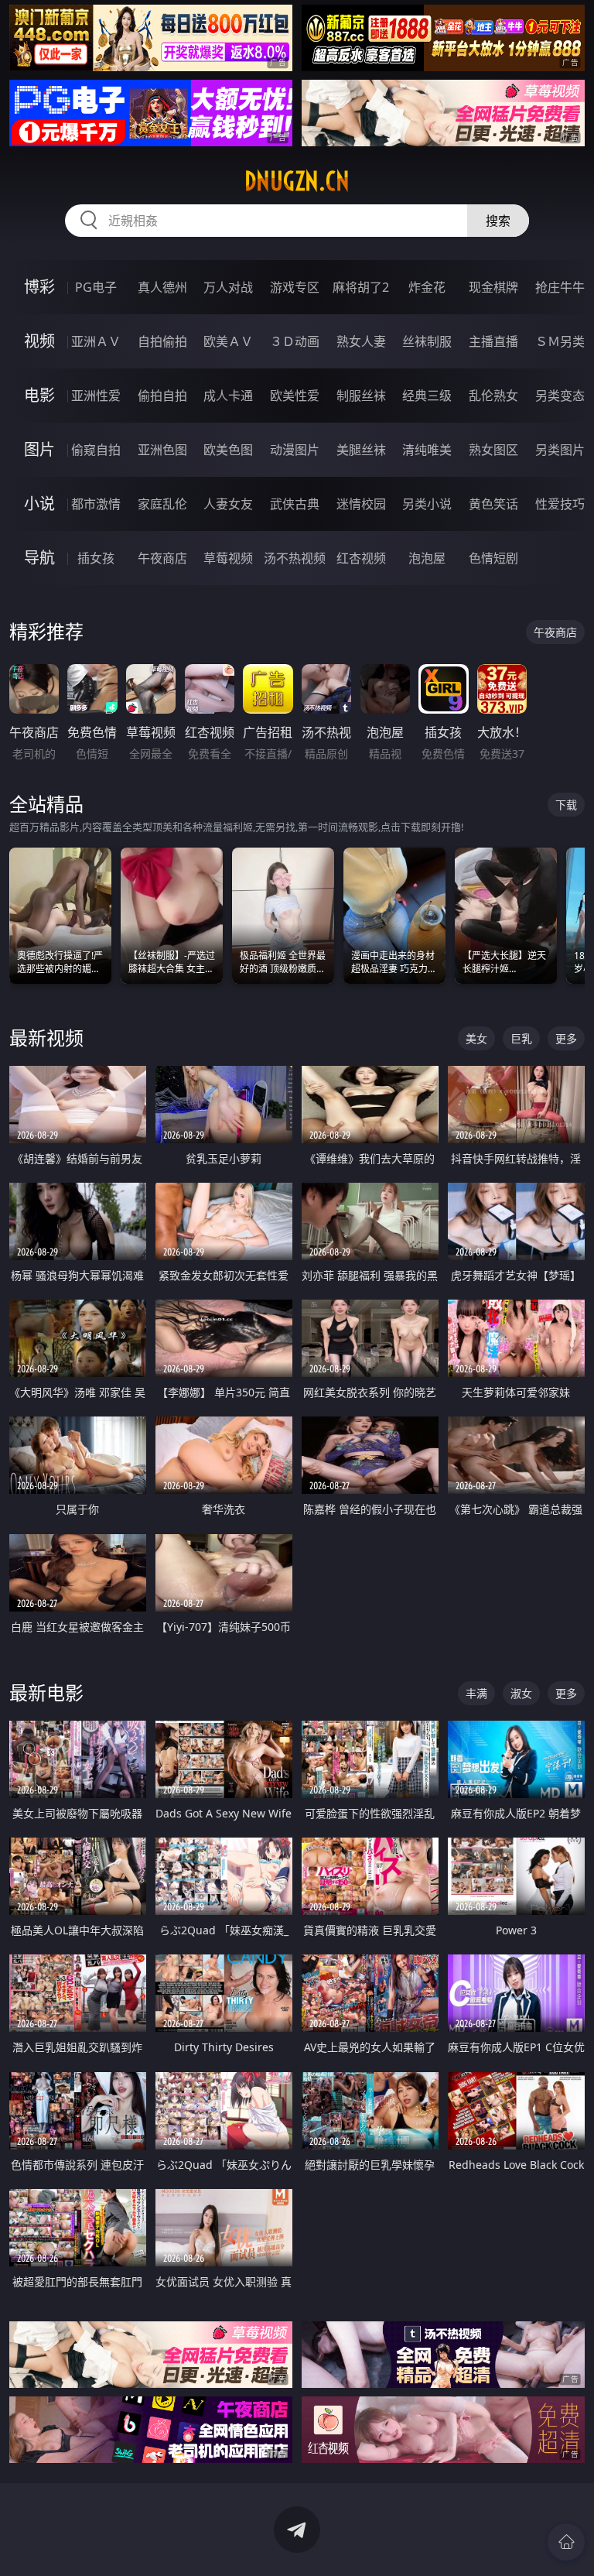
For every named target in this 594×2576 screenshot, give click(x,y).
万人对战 (228, 287)
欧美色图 (228, 450)
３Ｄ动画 (295, 341)
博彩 (39, 287)
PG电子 (96, 287)
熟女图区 (493, 450)
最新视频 (46, 1038)
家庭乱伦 (162, 504)
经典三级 (427, 396)
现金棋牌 (493, 287)
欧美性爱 (295, 396)
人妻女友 (228, 504)
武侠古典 (295, 504)
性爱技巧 (560, 504)
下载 (566, 805)
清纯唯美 (427, 450)
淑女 (521, 1693)
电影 (39, 395)
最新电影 (46, 1692)
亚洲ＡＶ (96, 341)
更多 (566, 1038)
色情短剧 (493, 558)
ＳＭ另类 (560, 341)
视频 (39, 341)
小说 (39, 504)
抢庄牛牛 (560, 287)
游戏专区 (295, 287)
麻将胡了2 (361, 287)
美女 (476, 1038)
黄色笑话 (493, 504)
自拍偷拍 (162, 341)
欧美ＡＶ (228, 341)
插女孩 (96, 558)
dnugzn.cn (297, 181)
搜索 (498, 221)
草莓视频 (228, 558)
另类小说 (427, 504)
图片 (39, 449)
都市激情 (96, 504)
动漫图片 (295, 450)
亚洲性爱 (96, 396)
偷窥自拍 (96, 450)
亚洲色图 (162, 450)
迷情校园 (361, 504)
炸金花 (427, 287)
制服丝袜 (361, 396)
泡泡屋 (427, 558)
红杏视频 (361, 558)
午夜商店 (162, 558)
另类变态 (560, 396)
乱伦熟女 (493, 396)
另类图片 (560, 450)
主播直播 (493, 341)
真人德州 (162, 287)
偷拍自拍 (162, 396)
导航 (39, 558)
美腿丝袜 (361, 450)
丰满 (476, 1693)
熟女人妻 (361, 341)
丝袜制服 (427, 341)
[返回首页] (566, 2542)
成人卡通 (228, 396)
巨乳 (521, 1038)
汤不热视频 (295, 558)
